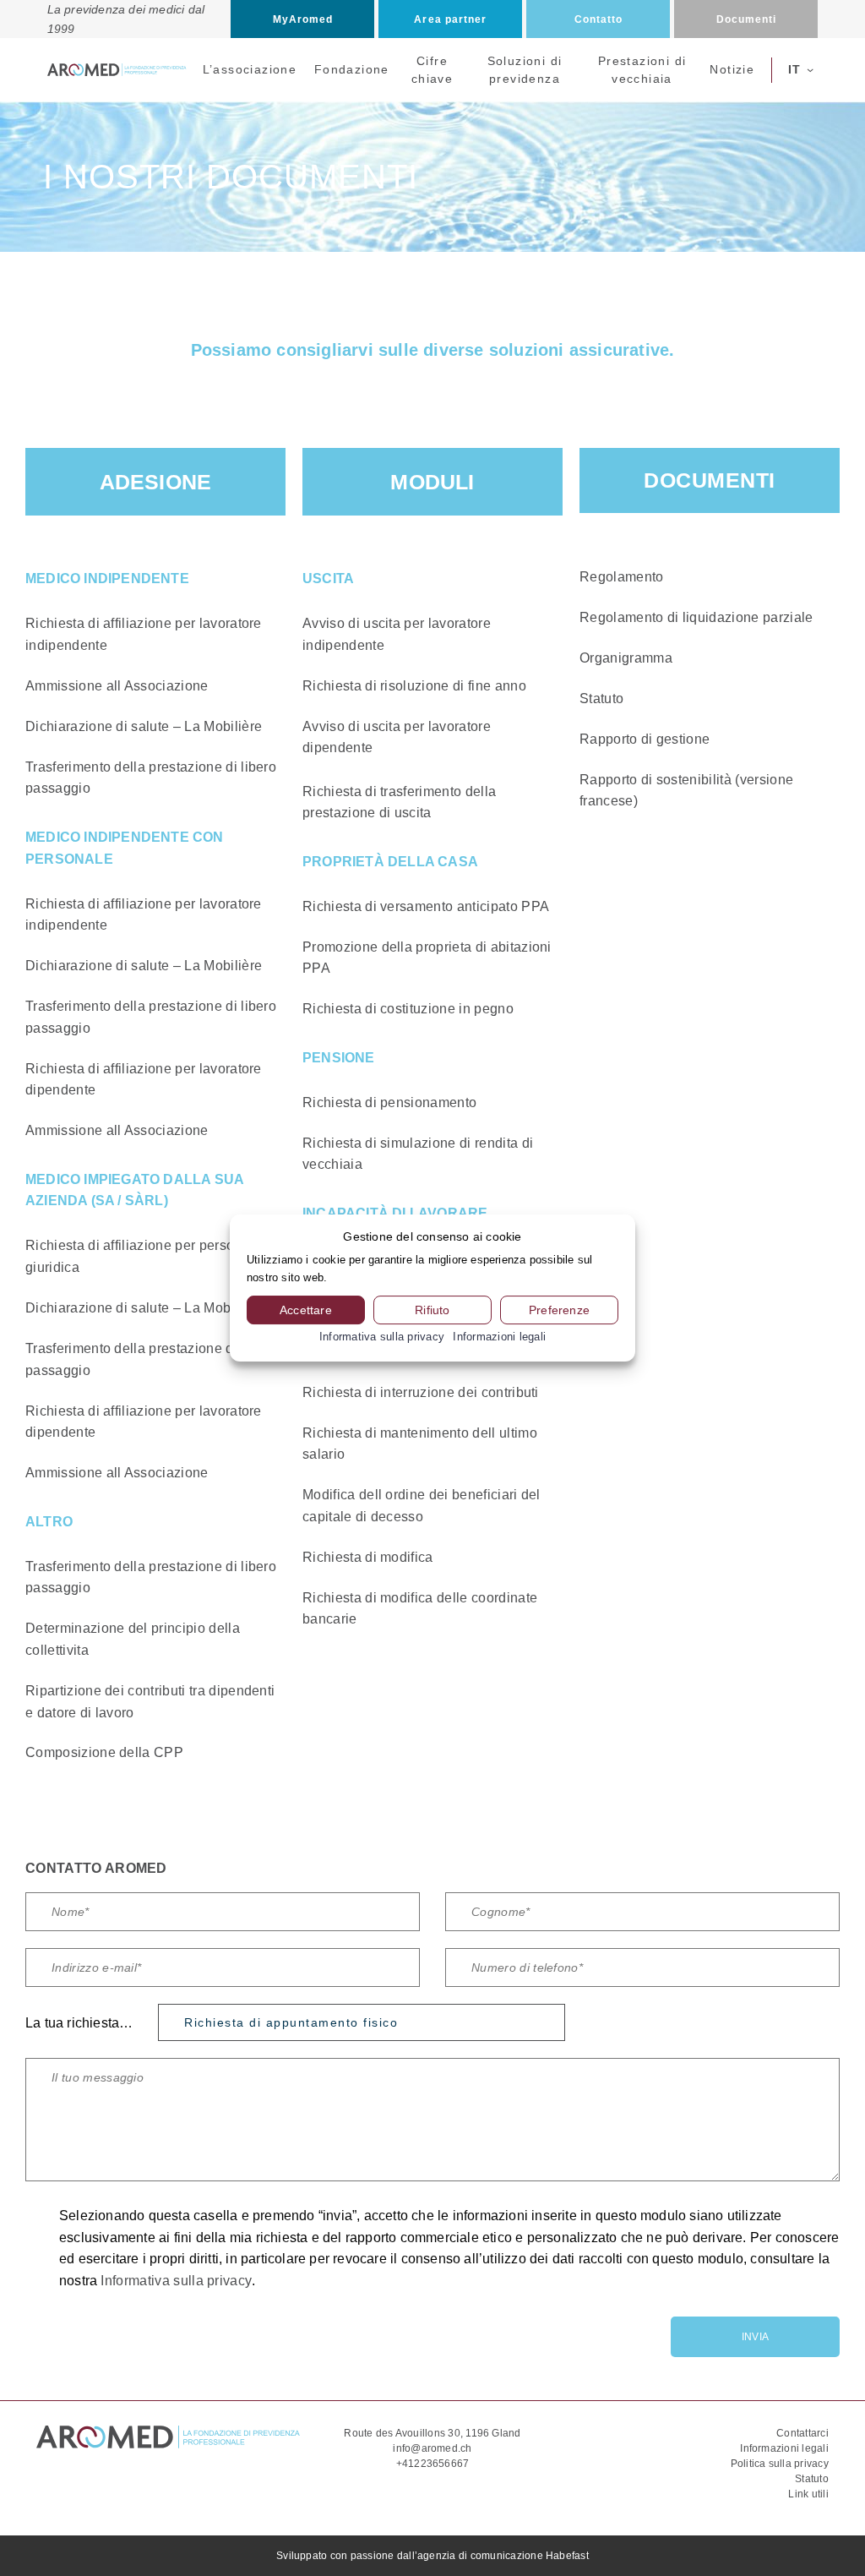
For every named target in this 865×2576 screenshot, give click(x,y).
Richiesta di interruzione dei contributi (421, 1392)
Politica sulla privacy (780, 2464)
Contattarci (802, 2433)
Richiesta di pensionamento (389, 1102)
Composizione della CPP (104, 1752)
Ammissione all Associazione (117, 686)
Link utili (808, 2494)
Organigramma (626, 658)
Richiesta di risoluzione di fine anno (414, 686)
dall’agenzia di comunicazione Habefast (493, 2556)
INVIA (755, 2337)
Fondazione (352, 69)
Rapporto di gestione (645, 739)
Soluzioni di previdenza (525, 70)
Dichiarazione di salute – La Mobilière (144, 726)
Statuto (601, 699)
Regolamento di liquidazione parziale (696, 617)
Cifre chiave (432, 70)
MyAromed (303, 19)
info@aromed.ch (432, 2448)
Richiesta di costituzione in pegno (408, 1009)
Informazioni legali (784, 2448)
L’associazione (250, 69)
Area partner (450, 19)
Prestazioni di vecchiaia (642, 70)
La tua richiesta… (79, 2023)
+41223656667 (433, 2464)
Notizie (732, 69)
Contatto (599, 19)
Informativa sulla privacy (176, 2281)
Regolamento (622, 577)
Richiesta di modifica (368, 1557)
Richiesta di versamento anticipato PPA (426, 906)
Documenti (747, 19)
